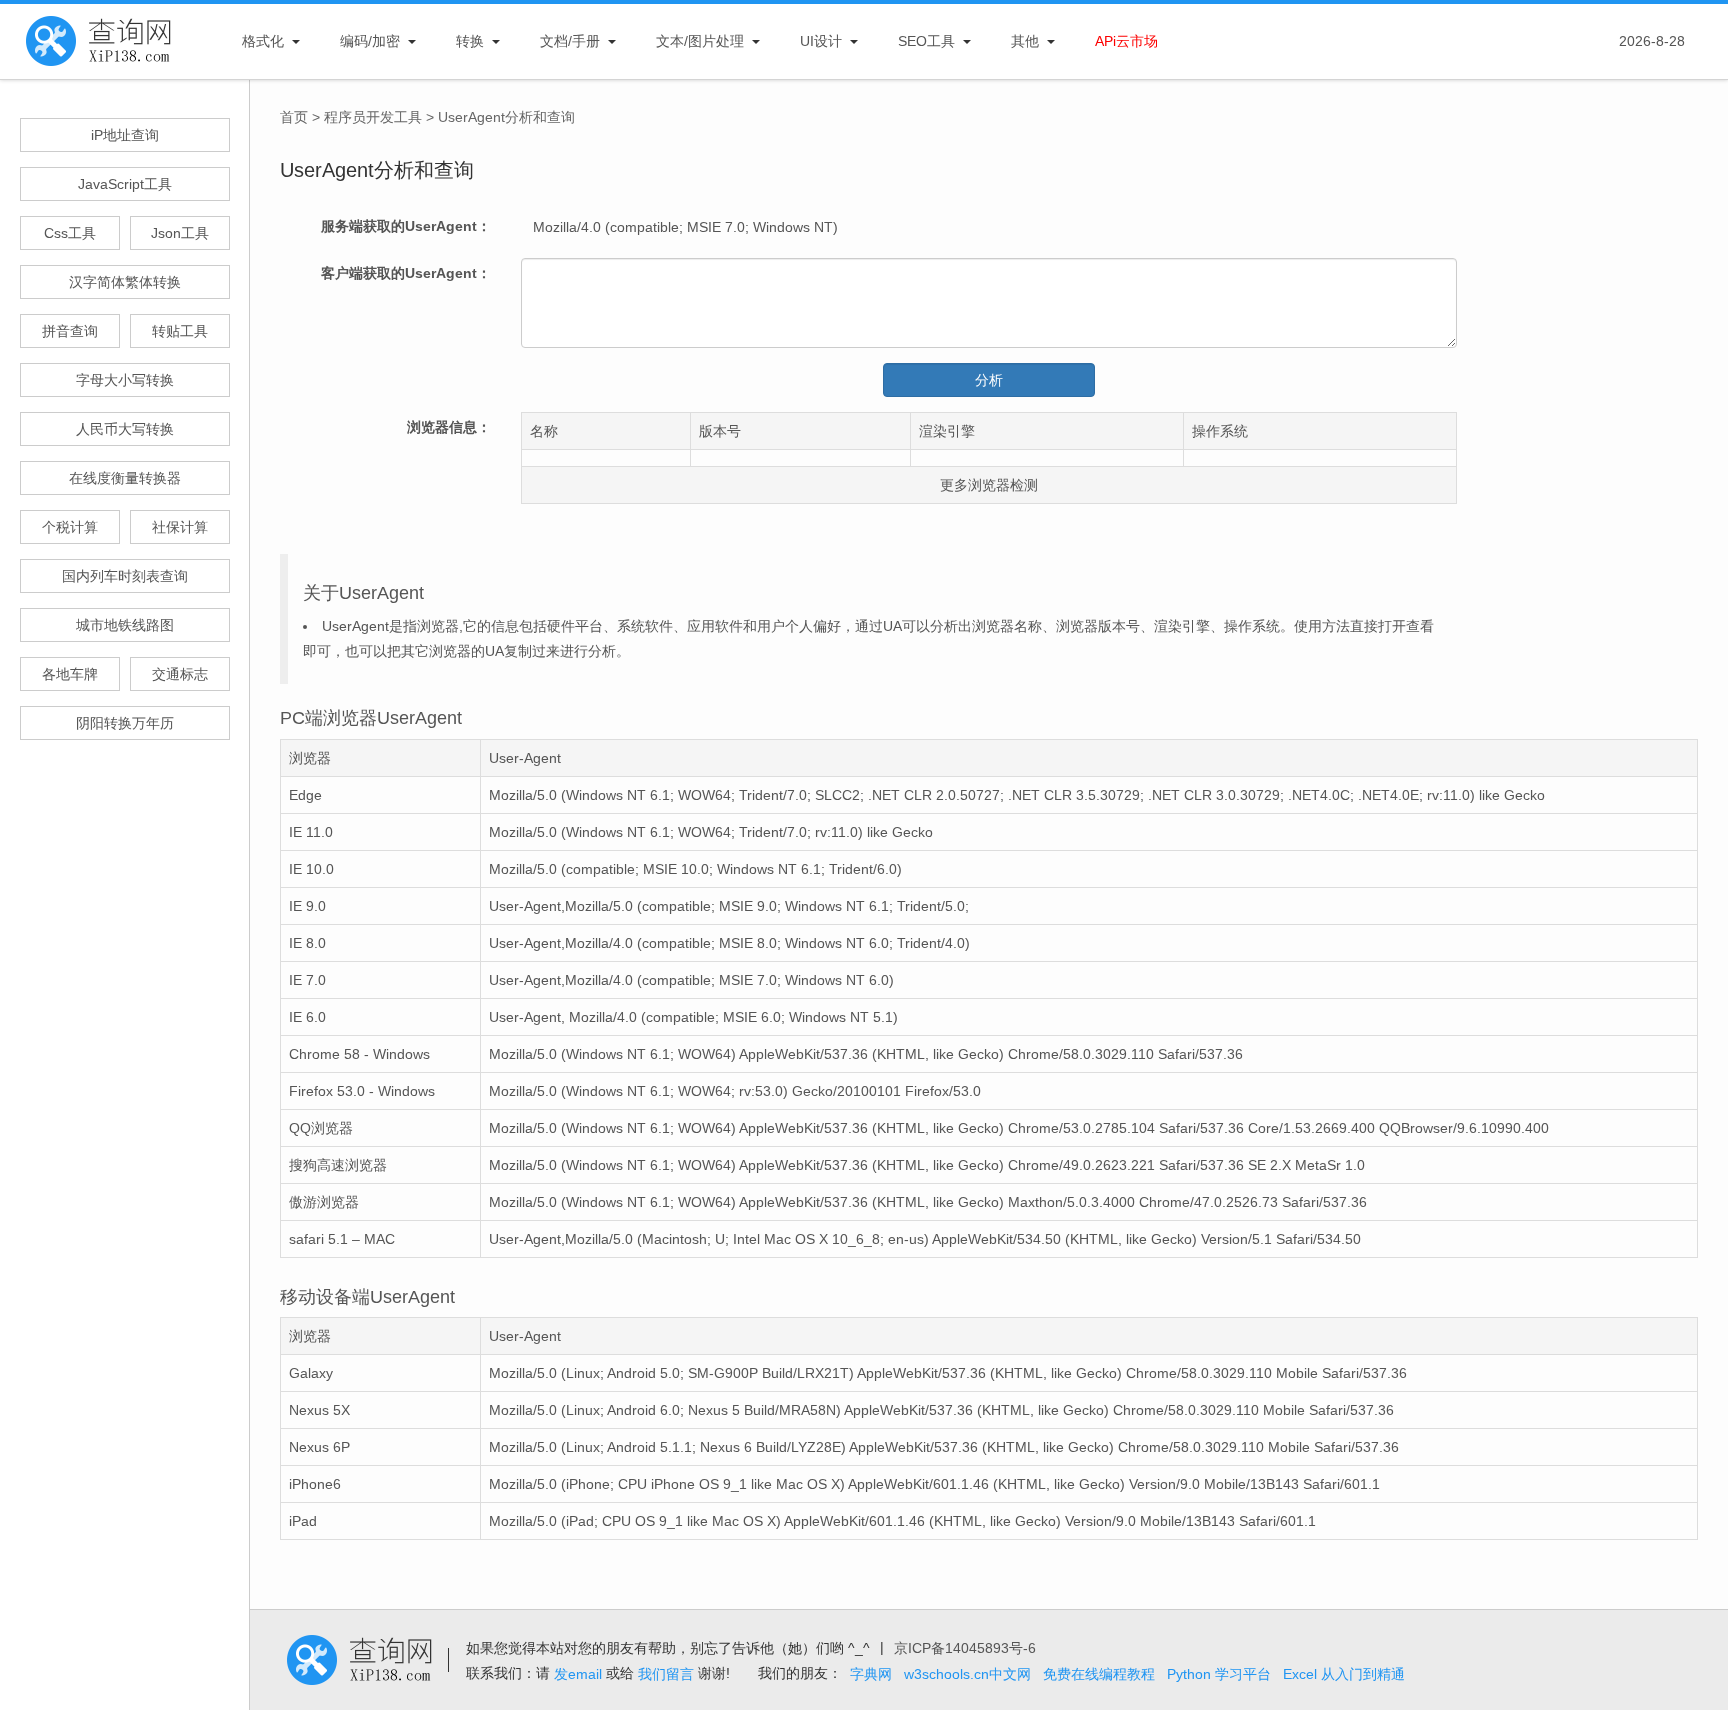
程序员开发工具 (373, 117)
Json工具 (180, 233)
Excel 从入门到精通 (1344, 1674)
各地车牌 (70, 674)
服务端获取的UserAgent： (406, 226)
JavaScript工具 (125, 184)
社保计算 (180, 527)
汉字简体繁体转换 (125, 282)
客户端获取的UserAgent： (406, 273)
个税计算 (70, 527)
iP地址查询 (125, 135)
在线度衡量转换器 (125, 478)
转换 (470, 41)
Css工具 (70, 233)
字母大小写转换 (125, 380)
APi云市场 (1126, 41)
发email (578, 1674)
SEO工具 (926, 41)
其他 (1025, 41)
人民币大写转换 (125, 429)
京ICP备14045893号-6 (965, 1648)
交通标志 (180, 674)
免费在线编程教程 (1099, 1674)
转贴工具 (180, 331)
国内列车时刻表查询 (125, 576)
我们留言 (666, 1674)
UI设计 (821, 41)
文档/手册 (570, 41)
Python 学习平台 (1219, 1674)
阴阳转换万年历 (125, 723)
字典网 (871, 1674)
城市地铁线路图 (125, 625)
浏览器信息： (449, 427)
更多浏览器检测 (989, 485)
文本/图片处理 (700, 41)
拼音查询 (70, 331)
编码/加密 (370, 41)
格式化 (263, 41)
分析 (989, 380)
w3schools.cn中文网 (967, 1674)
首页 (294, 117)
